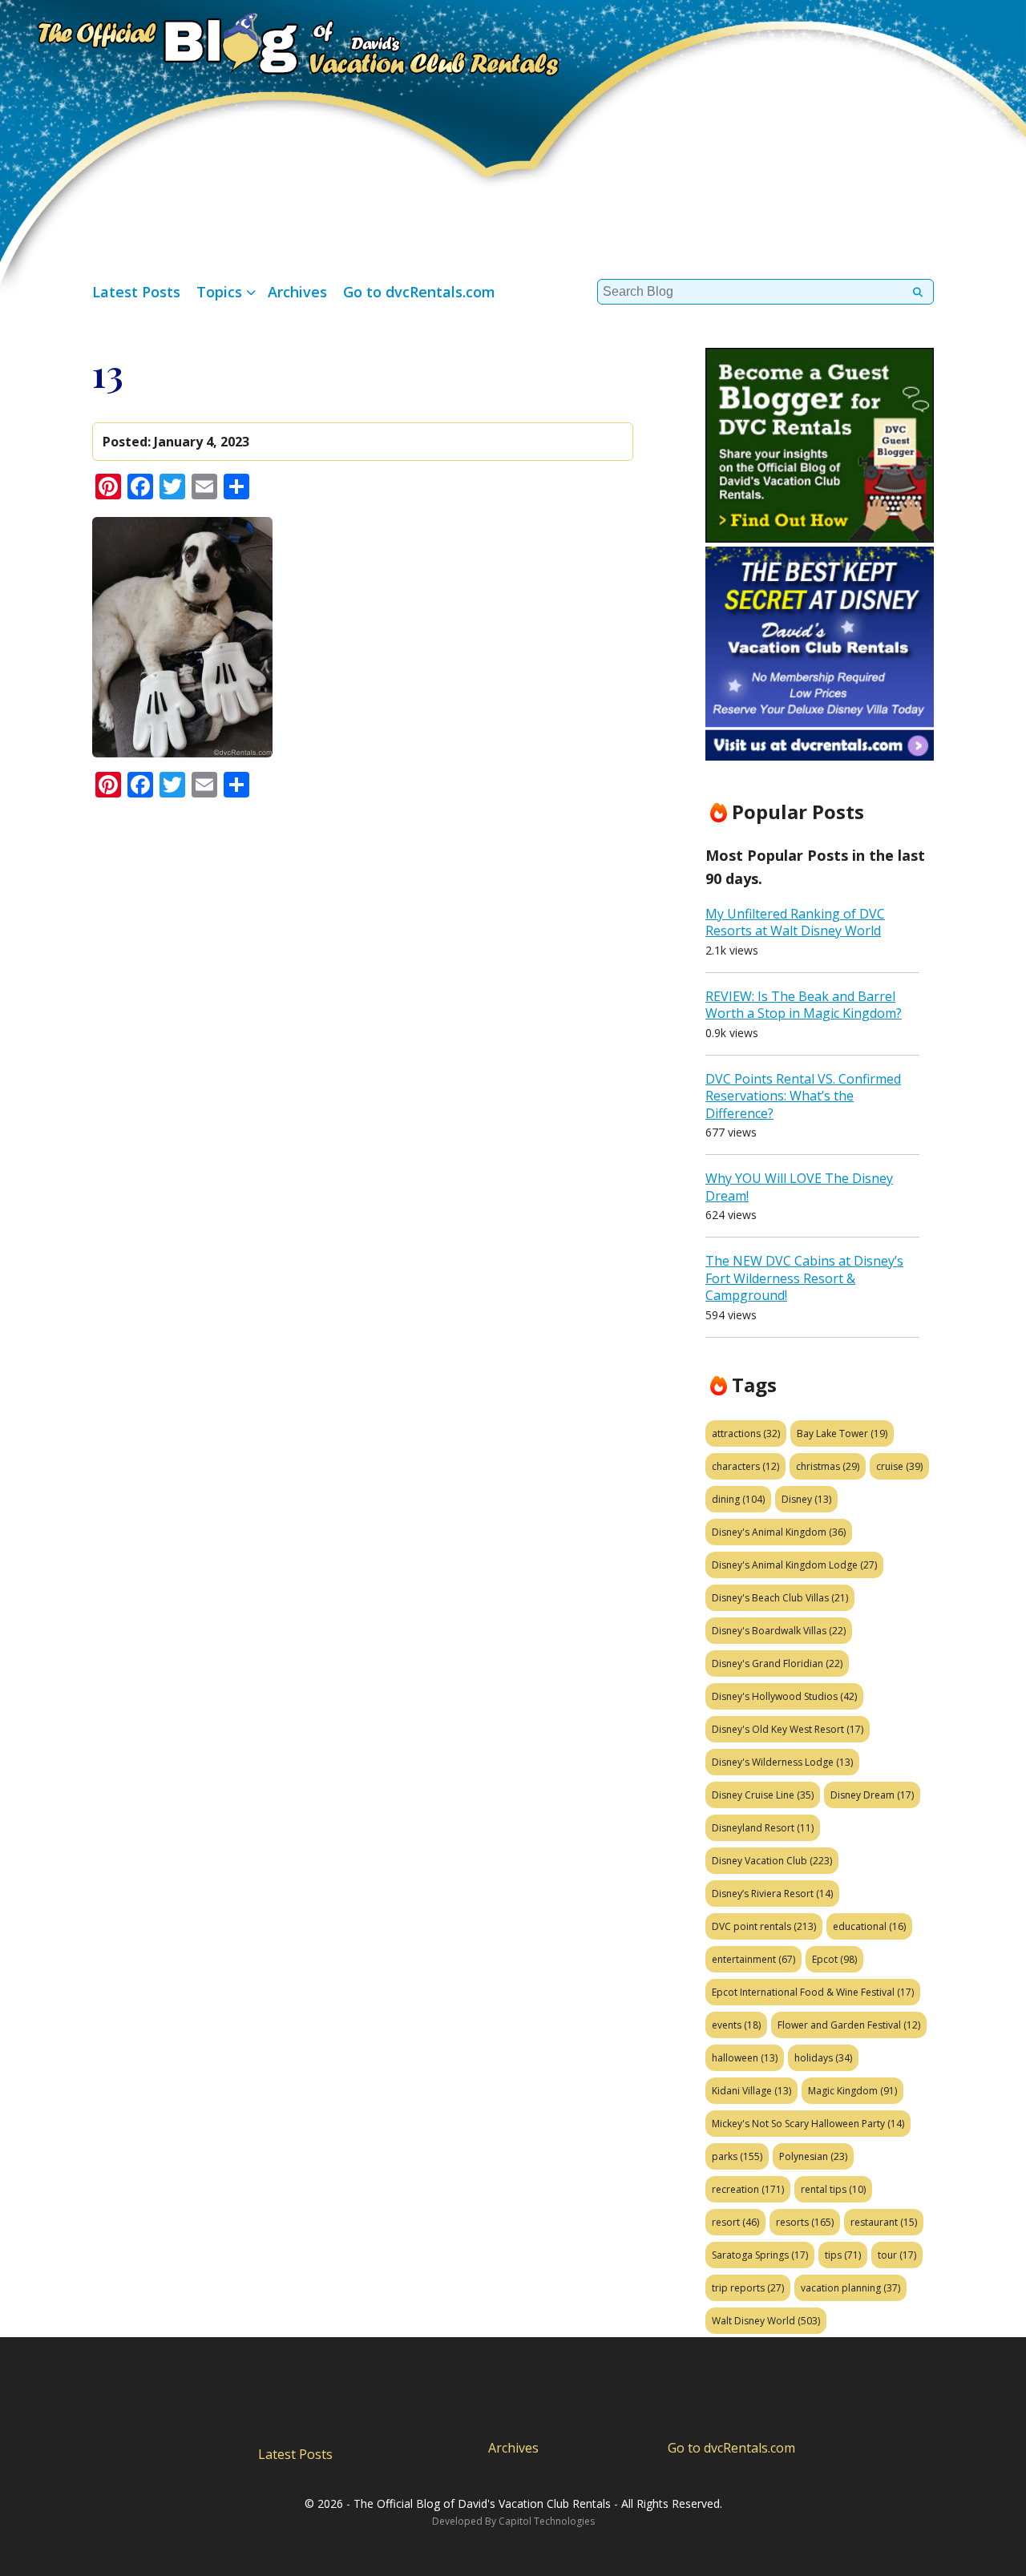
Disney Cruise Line (763, 1795)
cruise (899, 1466)
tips (843, 2255)
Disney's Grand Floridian (777, 1663)
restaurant (884, 2222)
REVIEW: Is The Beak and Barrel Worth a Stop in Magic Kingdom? (804, 1005)
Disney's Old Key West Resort (788, 1729)
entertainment (753, 1959)
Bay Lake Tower (842, 1433)
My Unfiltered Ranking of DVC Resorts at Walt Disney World (795, 923)
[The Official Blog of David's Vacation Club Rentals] (281, 42)
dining (738, 1499)
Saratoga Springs (760, 2255)
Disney (806, 1499)
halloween (745, 2058)
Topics (219, 292)
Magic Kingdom (852, 2091)
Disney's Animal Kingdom (779, 1532)
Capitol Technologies (547, 2521)
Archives (297, 292)
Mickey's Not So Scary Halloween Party (808, 2124)
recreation (748, 2189)
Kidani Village (751, 2091)
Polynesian (813, 2156)
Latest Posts (136, 292)
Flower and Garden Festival (849, 2025)
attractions (746, 1433)
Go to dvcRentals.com (419, 292)
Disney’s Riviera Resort (772, 1894)
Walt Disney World (766, 2321)
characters (745, 1466)
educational (869, 1926)
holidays (823, 2058)
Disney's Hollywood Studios (784, 1696)
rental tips (833, 2189)
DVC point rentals (764, 1926)
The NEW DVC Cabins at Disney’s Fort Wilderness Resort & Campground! (804, 1278)
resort (735, 2222)
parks (737, 2156)
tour (897, 2255)
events (736, 2025)
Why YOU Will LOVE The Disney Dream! (799, 1187)
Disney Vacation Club (772, 1861)
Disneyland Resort (763, 1828)
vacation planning (850, 2288)
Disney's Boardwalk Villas (779, 1631)
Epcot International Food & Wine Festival (813, 1992)
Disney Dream (872, 1795)
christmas (828, 1466)
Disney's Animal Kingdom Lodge (794, 1565)
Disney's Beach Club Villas (780, 1598)
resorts (805, 2222)
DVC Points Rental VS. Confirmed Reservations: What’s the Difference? (803, 1096)
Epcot (834, 1959)
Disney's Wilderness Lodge (782, 1762)
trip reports (748, 2288)
